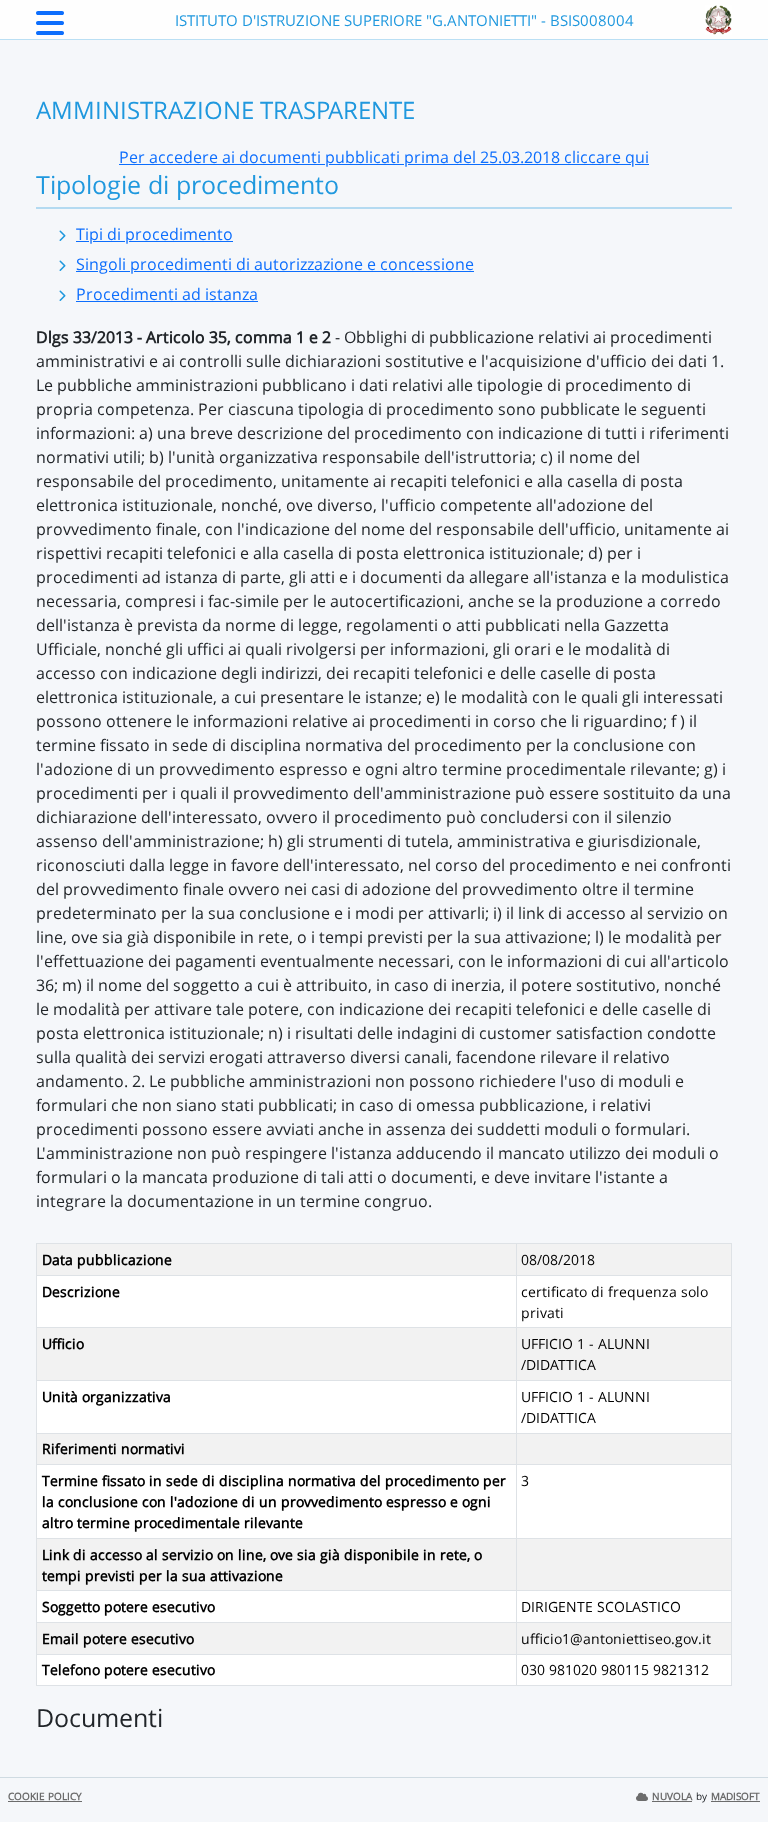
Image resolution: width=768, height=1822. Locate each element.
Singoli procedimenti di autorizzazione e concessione (275, 264)
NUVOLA (672, 1796)
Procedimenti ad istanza (167, 294)
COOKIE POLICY (45, 1796)
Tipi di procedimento (154, 234)
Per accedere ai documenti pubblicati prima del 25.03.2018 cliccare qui (384, 157)
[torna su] (727, 1761)
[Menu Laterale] (50, 29)
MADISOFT (735, 1796)
